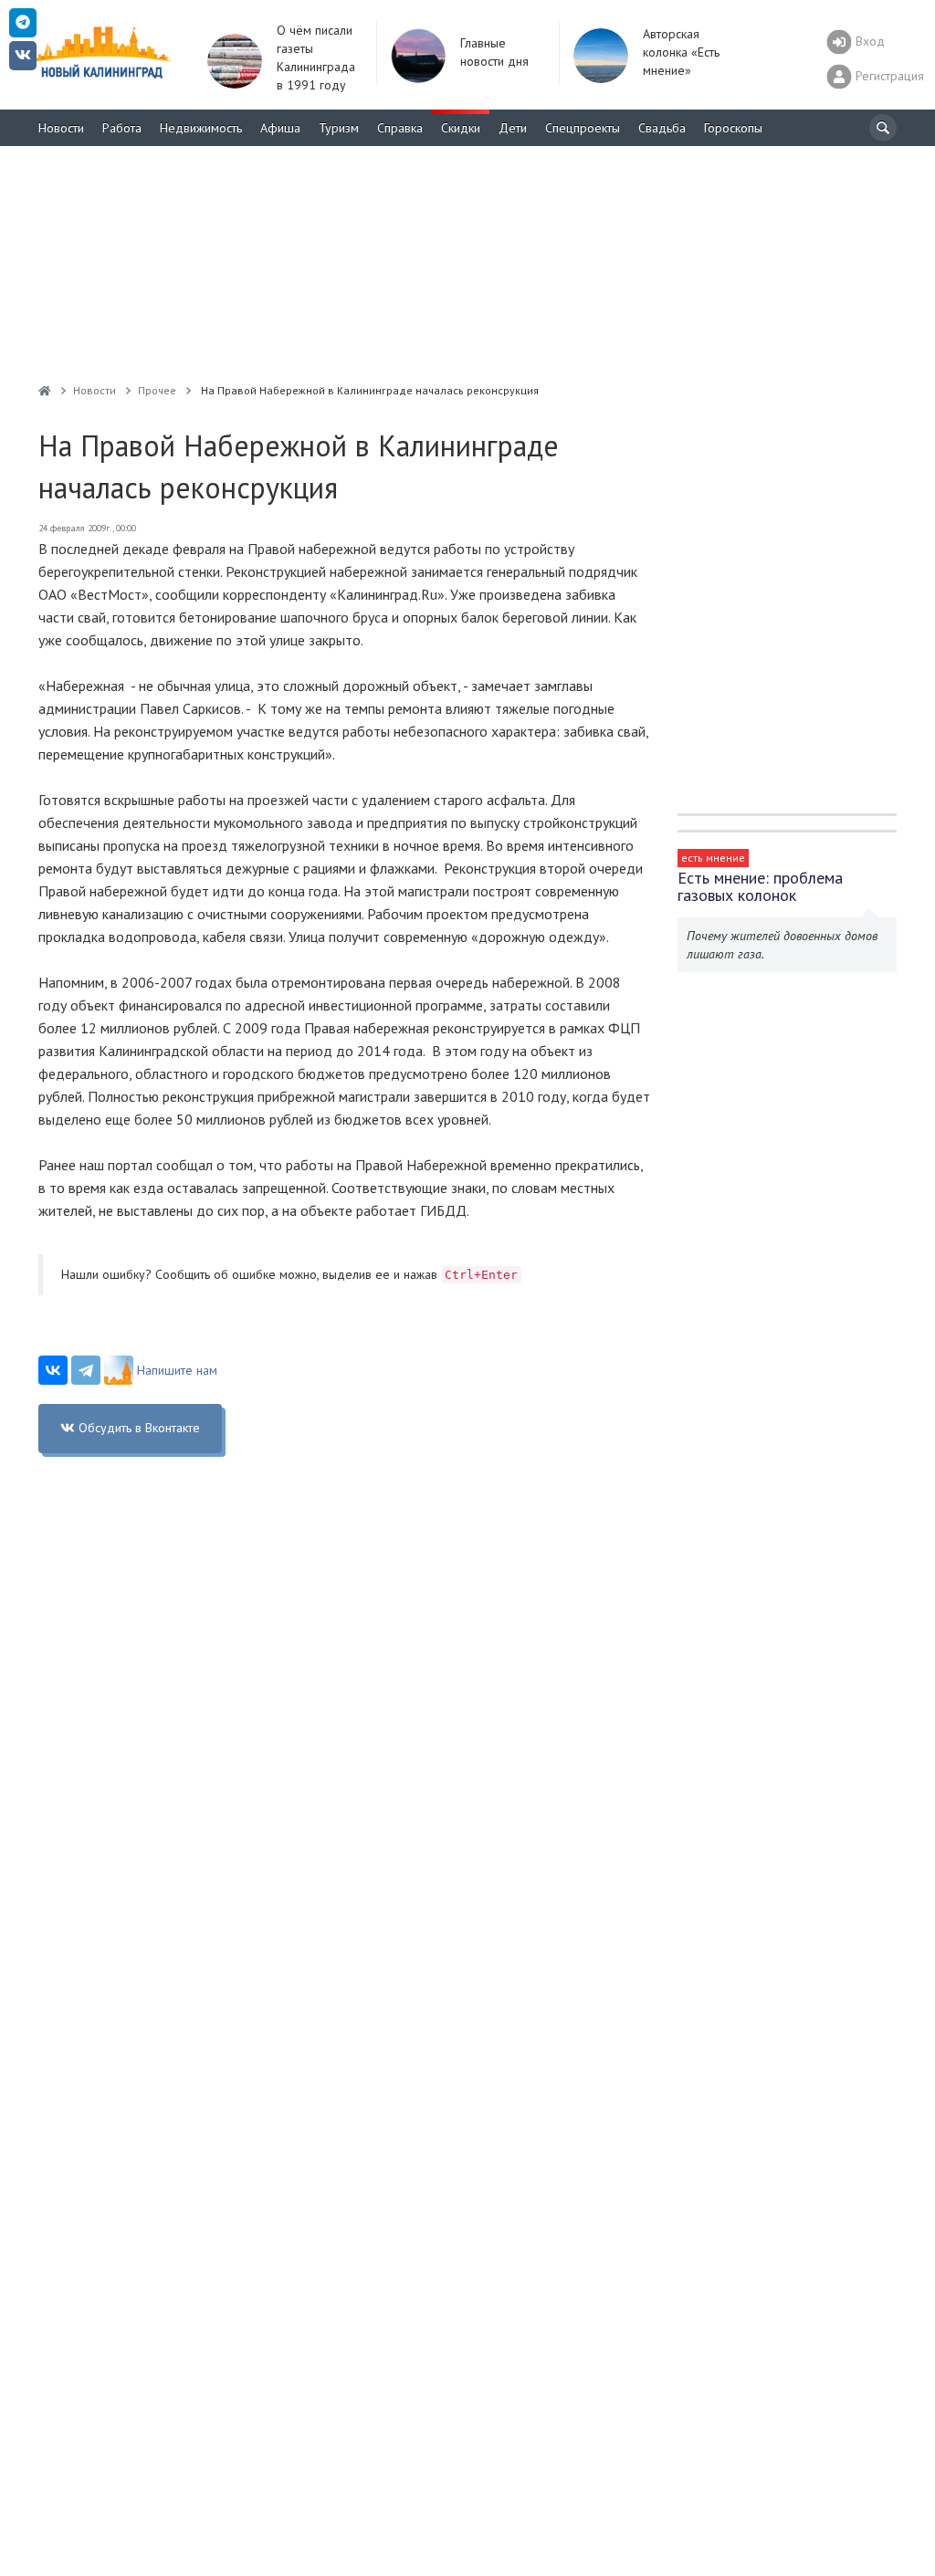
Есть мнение (713, 858)
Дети (513, 128)
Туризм (339, 128)
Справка (400, 128)
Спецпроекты (583, 128)
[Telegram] (86, 1370)
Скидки (461, 128)
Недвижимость (201, 128)
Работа (122, 128)
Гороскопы (733, 128)
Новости (61, 128)
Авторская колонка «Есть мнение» (681, 52)
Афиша (280, 128)
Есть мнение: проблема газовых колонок (760, 886)
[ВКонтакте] (53, 1370)
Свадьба (662, 128)
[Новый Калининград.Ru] (45, 390)
